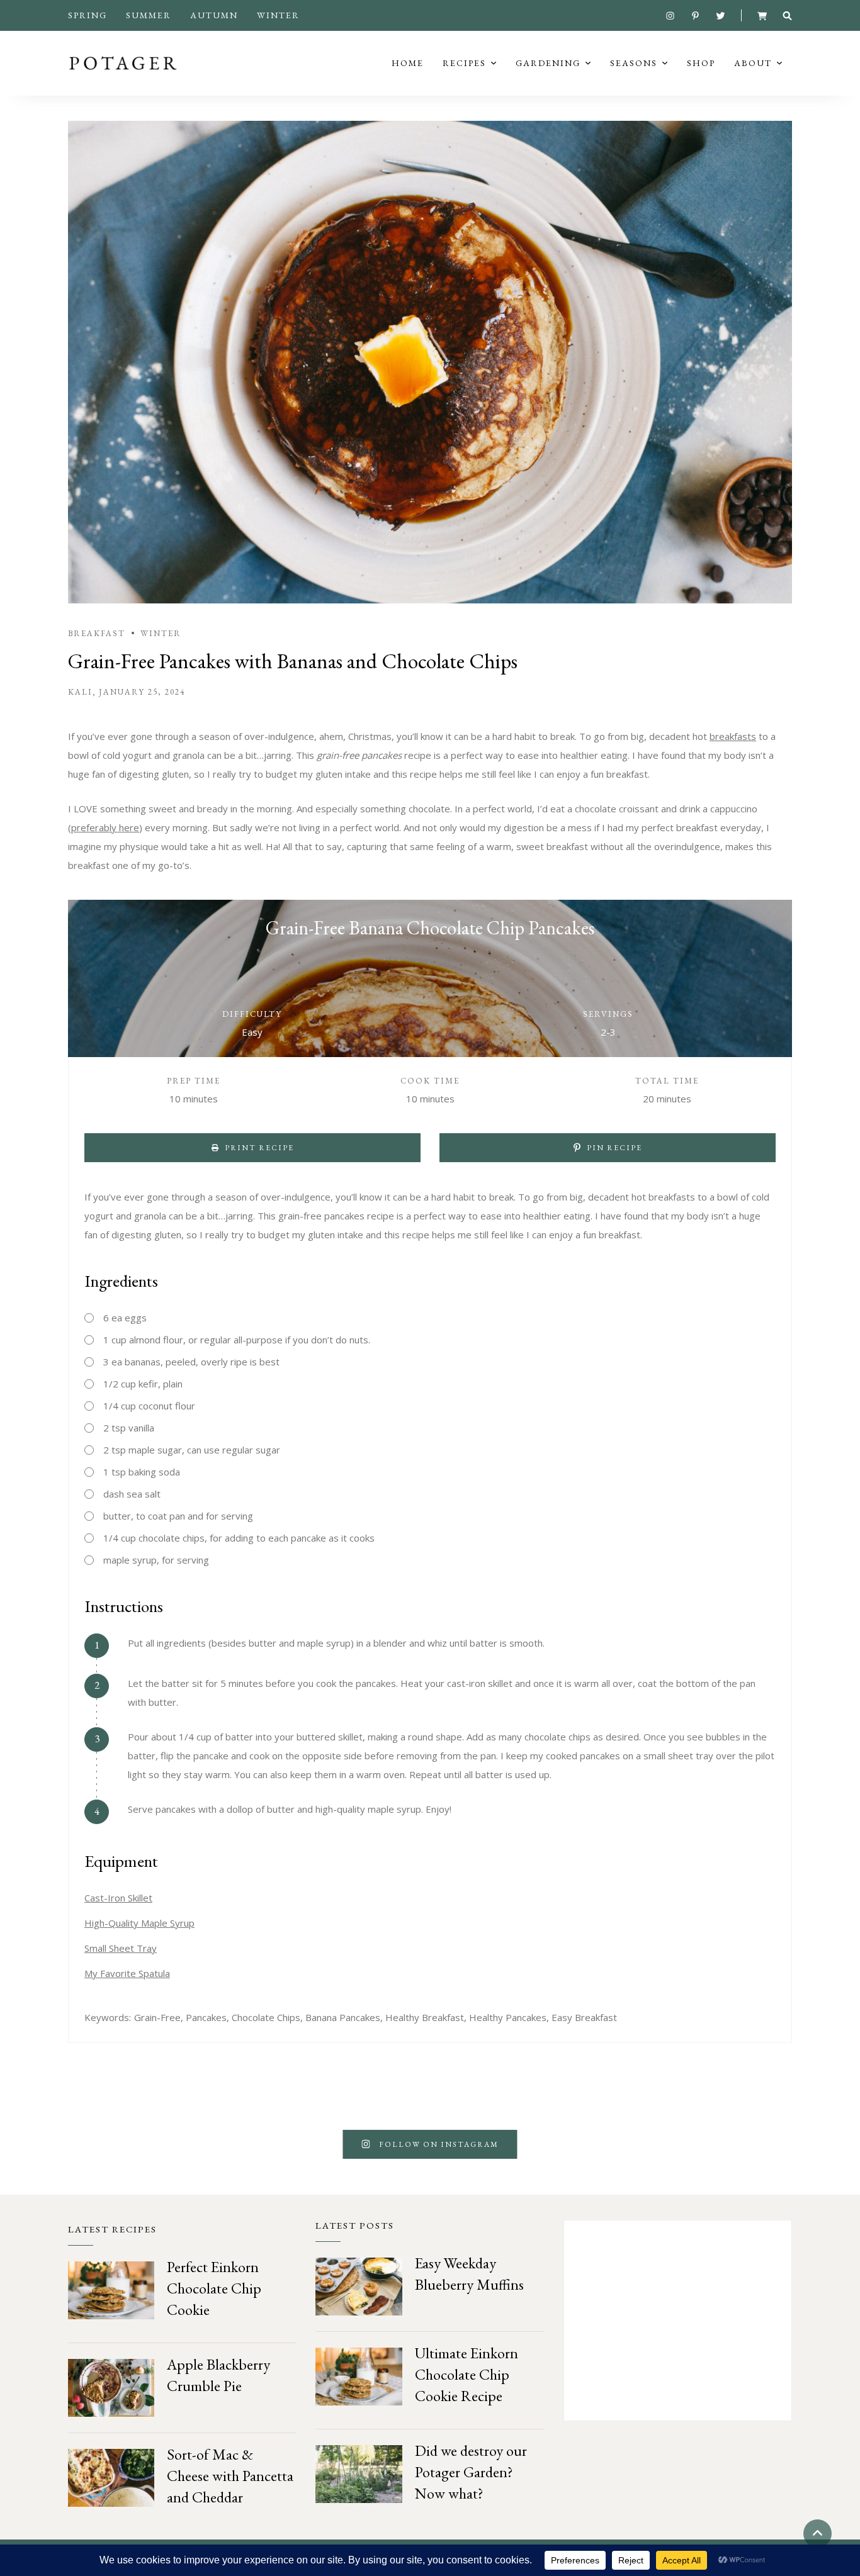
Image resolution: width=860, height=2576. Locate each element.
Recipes (464, 63)
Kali (80, 692)
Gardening (548, 63)
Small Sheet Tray (121, 1948)
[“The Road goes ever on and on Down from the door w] (72, 2144)
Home (408, 63)
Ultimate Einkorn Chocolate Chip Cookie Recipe (467, 2374)
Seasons (634, 63)
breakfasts (733, 736)
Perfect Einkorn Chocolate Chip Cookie (214, 2288)
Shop (701, 63)
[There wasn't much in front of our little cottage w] (645, 2144)
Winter (278, 15)
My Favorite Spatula (127, 1973)
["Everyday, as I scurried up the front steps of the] (215, 2144)
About (753, 63)
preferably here (105, 827)
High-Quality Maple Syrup (139, 1923)
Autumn (214, 15)
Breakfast (97, 633)
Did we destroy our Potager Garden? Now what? (471, 2472)
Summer (149, 15)
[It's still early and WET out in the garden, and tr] (788, 2144)
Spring (88, 15)
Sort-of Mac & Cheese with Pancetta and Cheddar (230, 2476)
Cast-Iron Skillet (118, 1898)
